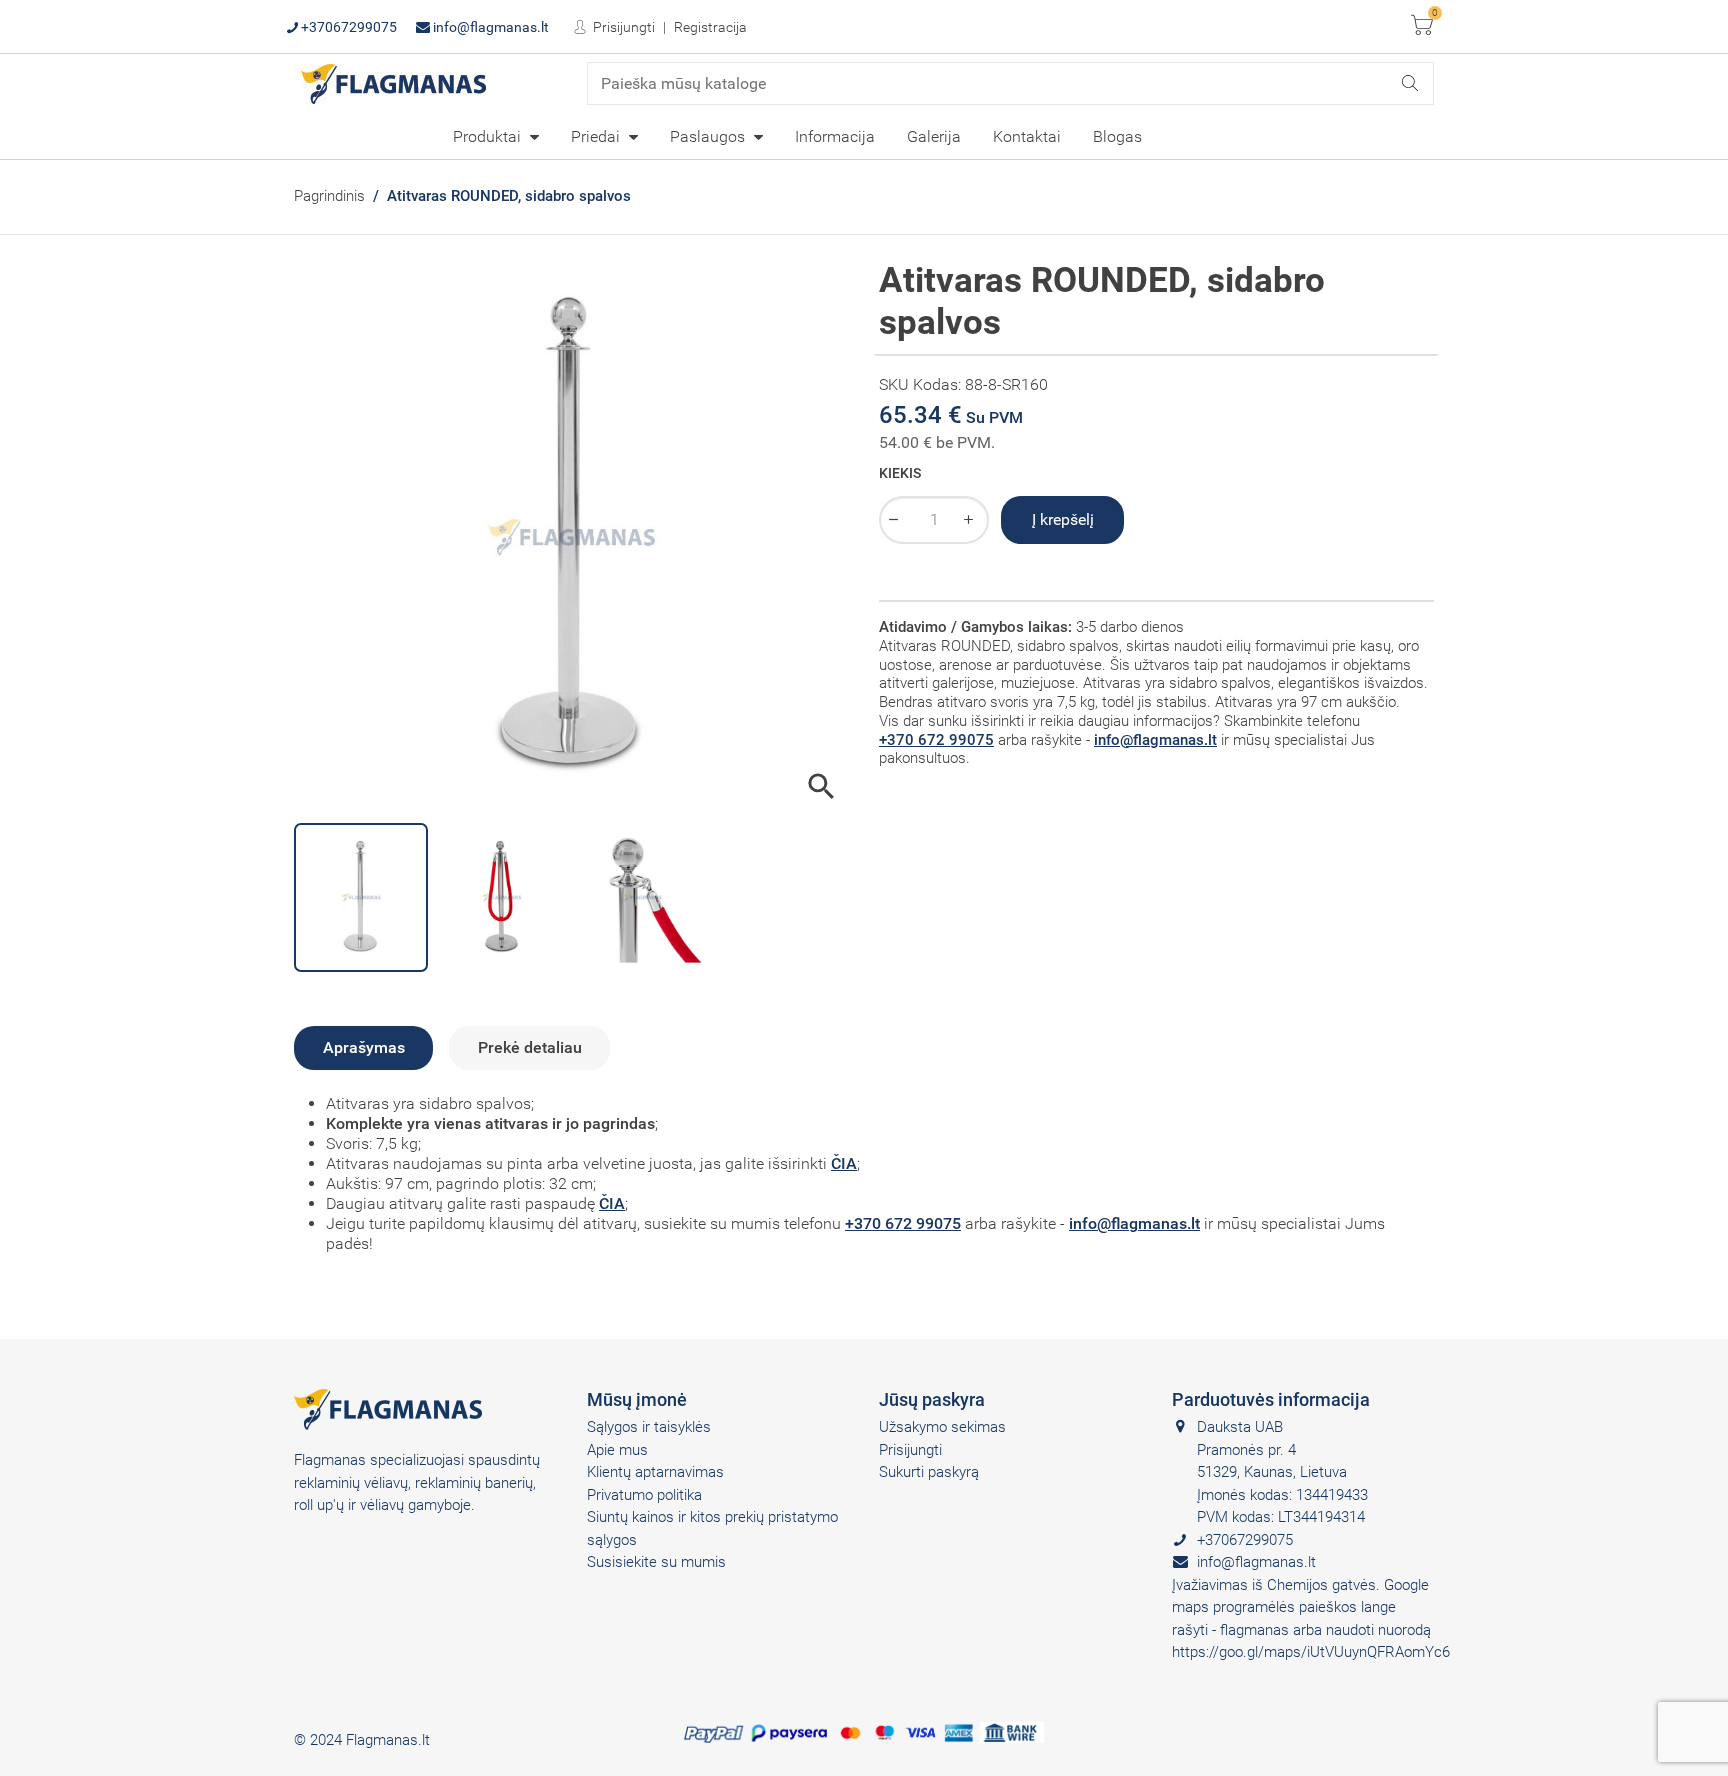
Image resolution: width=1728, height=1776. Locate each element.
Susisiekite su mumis (656, 1562)
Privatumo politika (644, 1495)
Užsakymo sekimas (942, 1427)
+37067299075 (347, 27)
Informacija (835, 136)
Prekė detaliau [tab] (530, 1047)
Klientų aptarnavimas (655, 1472)
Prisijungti (622, 27)
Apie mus (617, 1450)
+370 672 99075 (936, 740)
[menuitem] (496, 136)
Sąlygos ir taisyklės (649, 1427)
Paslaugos (709, 136)
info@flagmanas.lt (489, 27)
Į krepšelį (1063, 519)
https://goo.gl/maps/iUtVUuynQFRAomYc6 (1311, 1652)
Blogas (1117, 136)
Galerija (934, 136)
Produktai (489, 136)
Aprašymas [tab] (364, 1047)
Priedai (597, 136)
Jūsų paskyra (932, 1399)
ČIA (844, 1163)
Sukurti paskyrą (929, 1472)
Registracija (710, 27)
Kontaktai (1027, 136)
